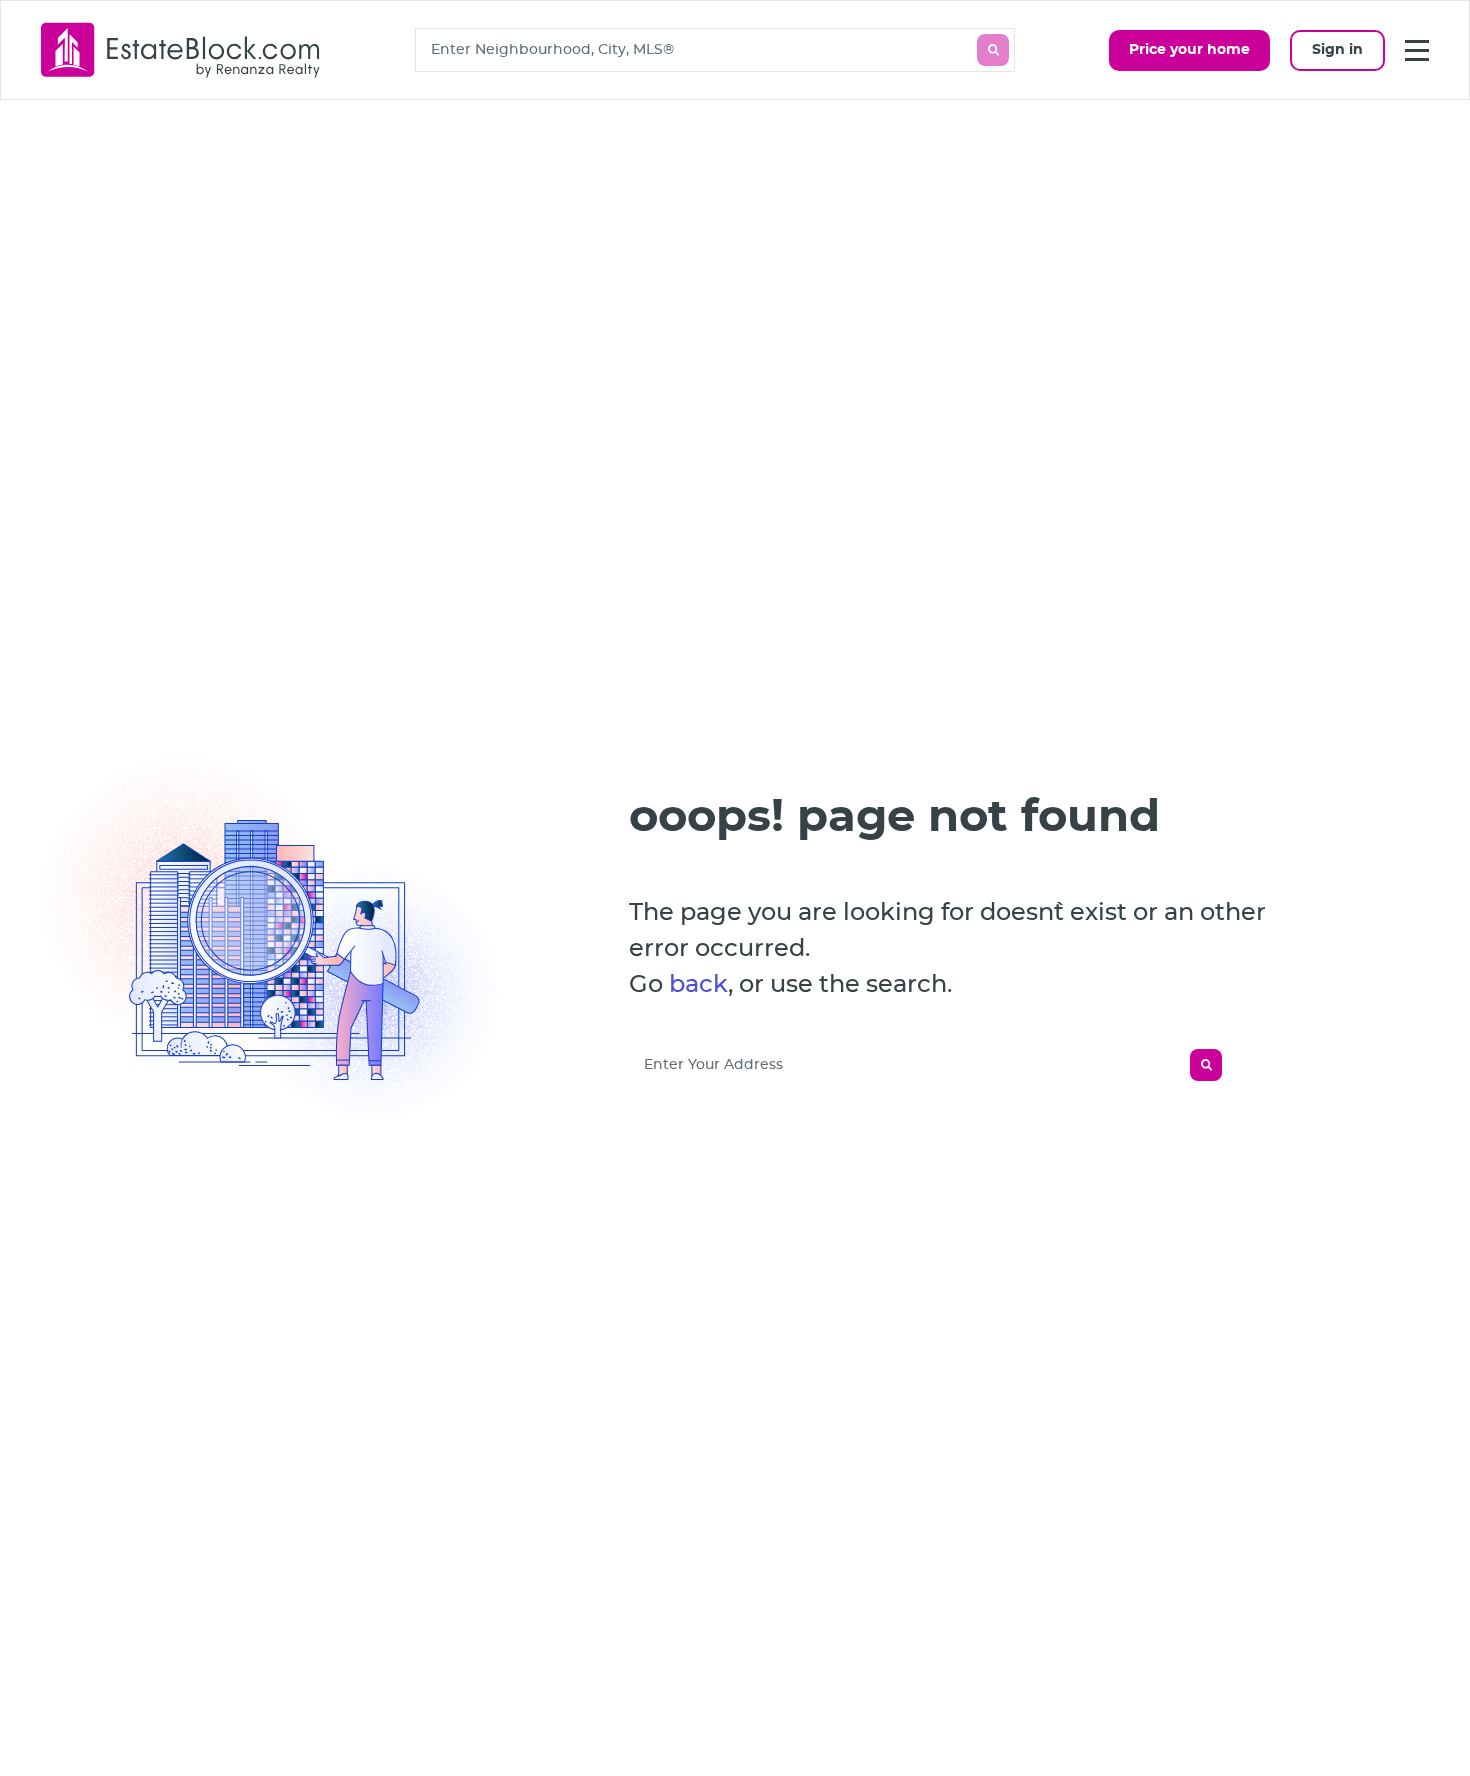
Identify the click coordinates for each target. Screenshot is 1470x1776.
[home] (181, 49)
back (698, 985)
